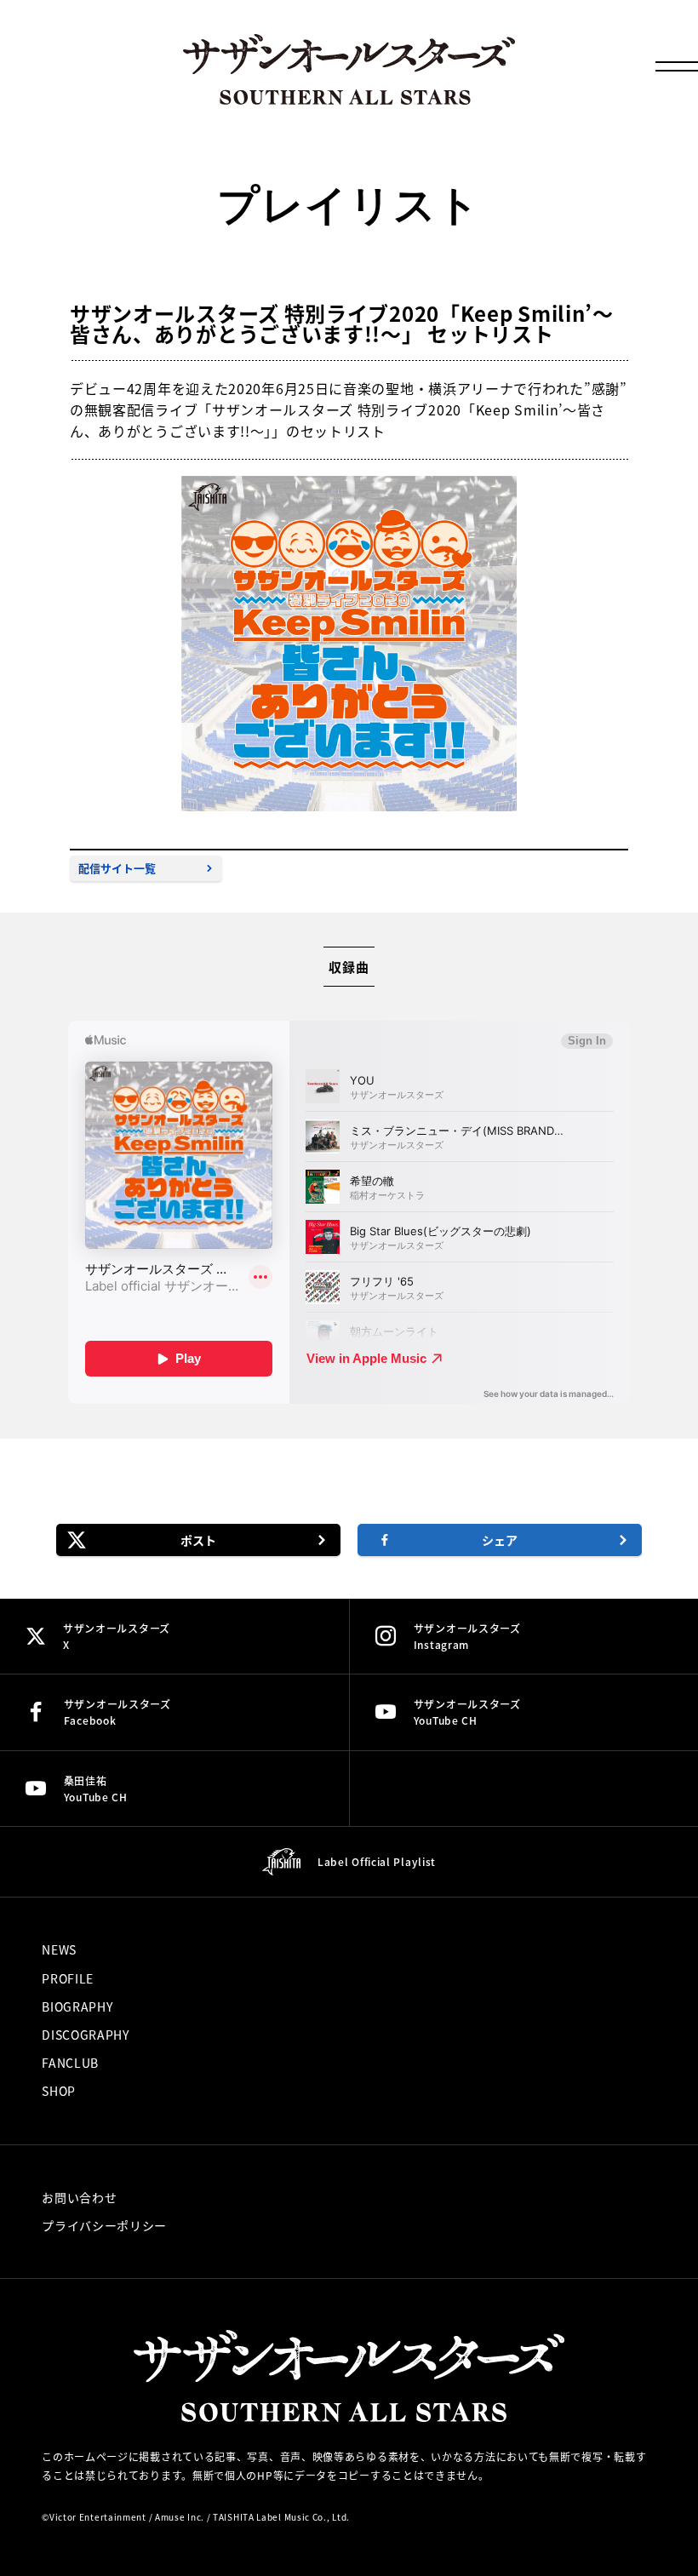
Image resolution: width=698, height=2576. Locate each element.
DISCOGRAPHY (86, 2035)
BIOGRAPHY (77, 2006)
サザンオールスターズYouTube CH (467, 1712)
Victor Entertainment (98, 2517)
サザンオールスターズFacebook (117, 1712)
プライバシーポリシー (104, 2225)
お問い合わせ (79, 2197)
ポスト (198, 1540)
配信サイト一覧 (117, 868)
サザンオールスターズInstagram (467, 1636)
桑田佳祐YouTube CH (96, 1789)
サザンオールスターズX (117, 1636)
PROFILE (68, 1978)
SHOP (59, 2091)
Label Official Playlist (377, 1861)
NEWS (59, 1949)
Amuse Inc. (180, 2517)
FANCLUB (70, 2063)
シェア (500, 1540)
